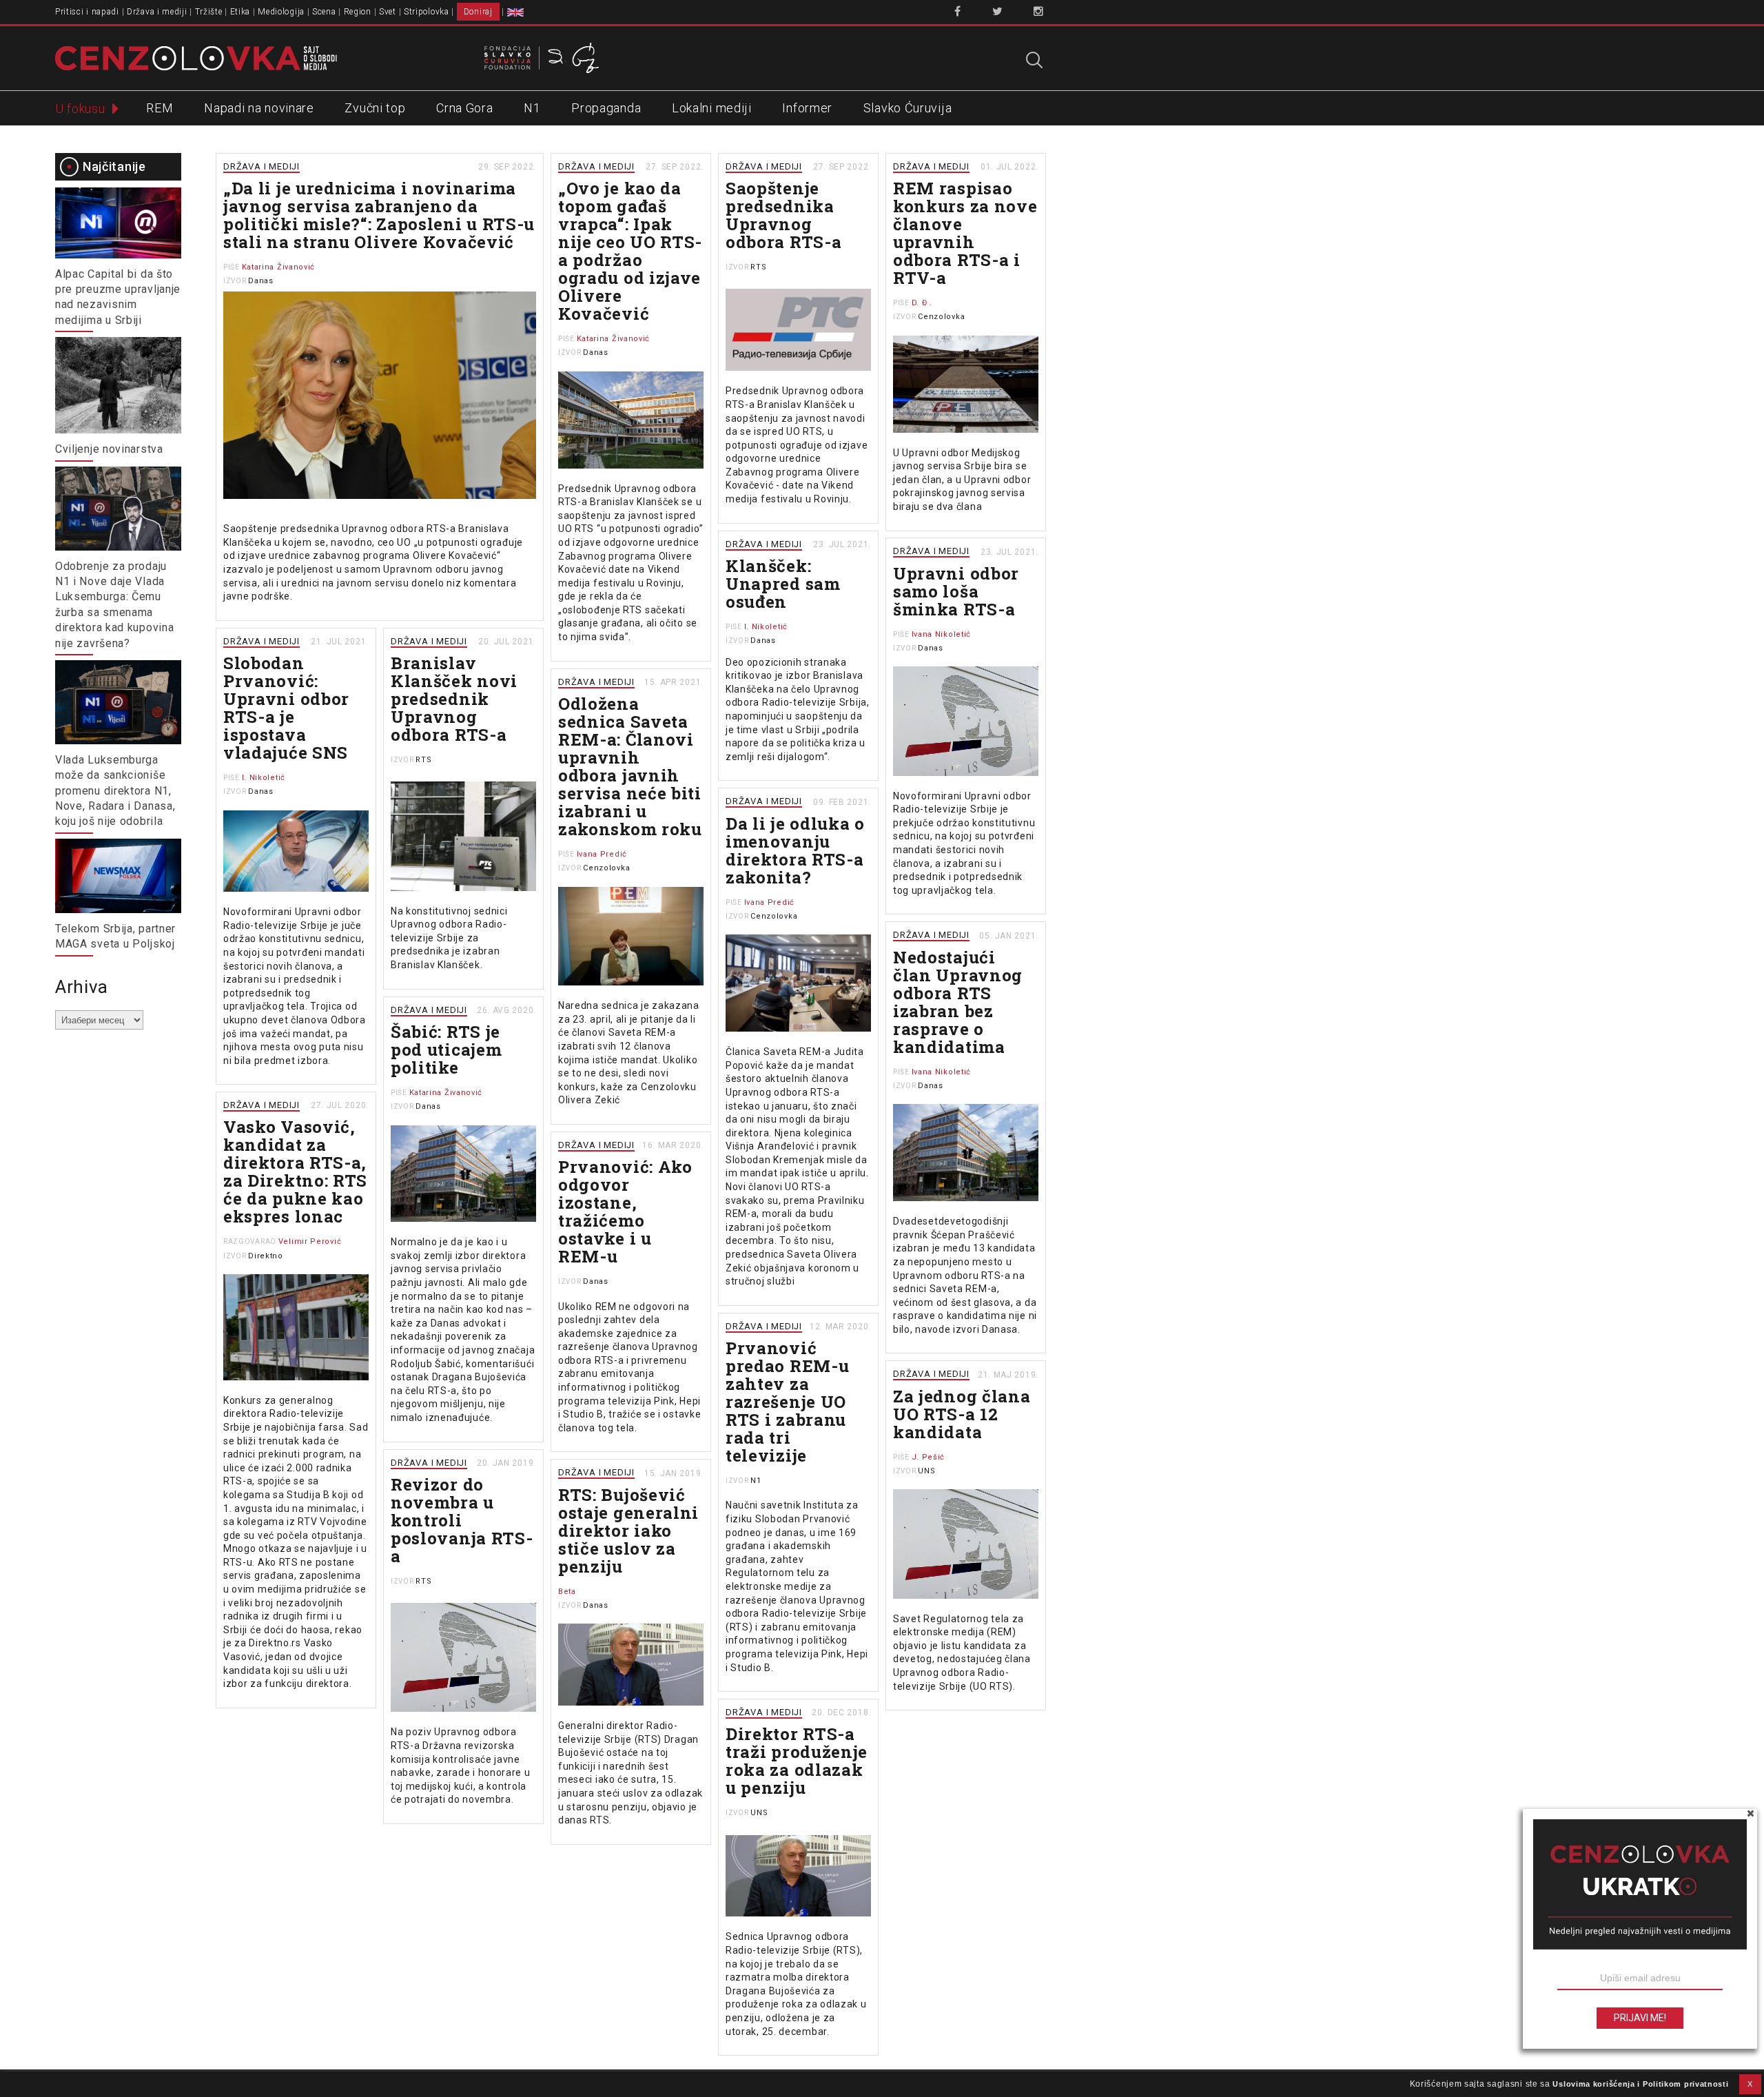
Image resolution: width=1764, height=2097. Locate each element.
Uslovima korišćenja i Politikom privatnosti (1640, 2084)
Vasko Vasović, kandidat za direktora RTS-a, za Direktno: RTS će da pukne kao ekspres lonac (295, 1172)
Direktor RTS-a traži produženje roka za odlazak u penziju (797, 1761)
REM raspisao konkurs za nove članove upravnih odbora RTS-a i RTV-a (965, 233)
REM (160, 108)
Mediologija (281, 12)
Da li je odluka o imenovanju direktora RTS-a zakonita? (795, 850)
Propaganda (606, 108)
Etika (240, 12)
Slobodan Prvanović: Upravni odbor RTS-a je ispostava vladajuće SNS (286, 708)
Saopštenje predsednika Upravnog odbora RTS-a (783, 215)
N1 (532, 108)
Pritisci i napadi (87, 12)
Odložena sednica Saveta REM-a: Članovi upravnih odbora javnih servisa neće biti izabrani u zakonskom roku (630, 766)
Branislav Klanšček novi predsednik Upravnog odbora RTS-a (454, 699)
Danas (261, 281)
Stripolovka (427, 12)
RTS (758, 267)
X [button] (1750, 2084)
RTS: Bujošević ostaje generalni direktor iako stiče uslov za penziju (628, 1531)
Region (358, 12)
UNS (926, 1471)
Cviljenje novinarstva (109, 449)
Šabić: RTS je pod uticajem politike (446, 1050)
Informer (807, 108)
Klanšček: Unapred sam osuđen (783, 584)
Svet (388, 12)
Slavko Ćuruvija (908, 108)
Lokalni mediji (712, 108)
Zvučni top (375, 108)
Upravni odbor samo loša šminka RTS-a (956, 591)
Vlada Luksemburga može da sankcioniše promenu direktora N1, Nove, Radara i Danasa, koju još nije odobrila (115, 791)
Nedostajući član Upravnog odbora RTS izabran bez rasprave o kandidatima (958, 1002)
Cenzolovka (941, 317)
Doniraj (478, 12)
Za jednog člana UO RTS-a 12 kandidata (962, 1414)
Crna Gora (464, 108)
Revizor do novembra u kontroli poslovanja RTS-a (462, 1520)
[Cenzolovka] (196, 57)
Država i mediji (157, 12)
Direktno (266, 1256)
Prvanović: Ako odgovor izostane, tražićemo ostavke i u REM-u (625, 1211)
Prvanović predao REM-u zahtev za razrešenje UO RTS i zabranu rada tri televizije (787, 1402)
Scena (324, 12)
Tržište (209, 12)
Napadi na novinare (259, 108)
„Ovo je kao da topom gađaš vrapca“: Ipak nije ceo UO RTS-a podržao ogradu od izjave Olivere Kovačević (630, 251)
